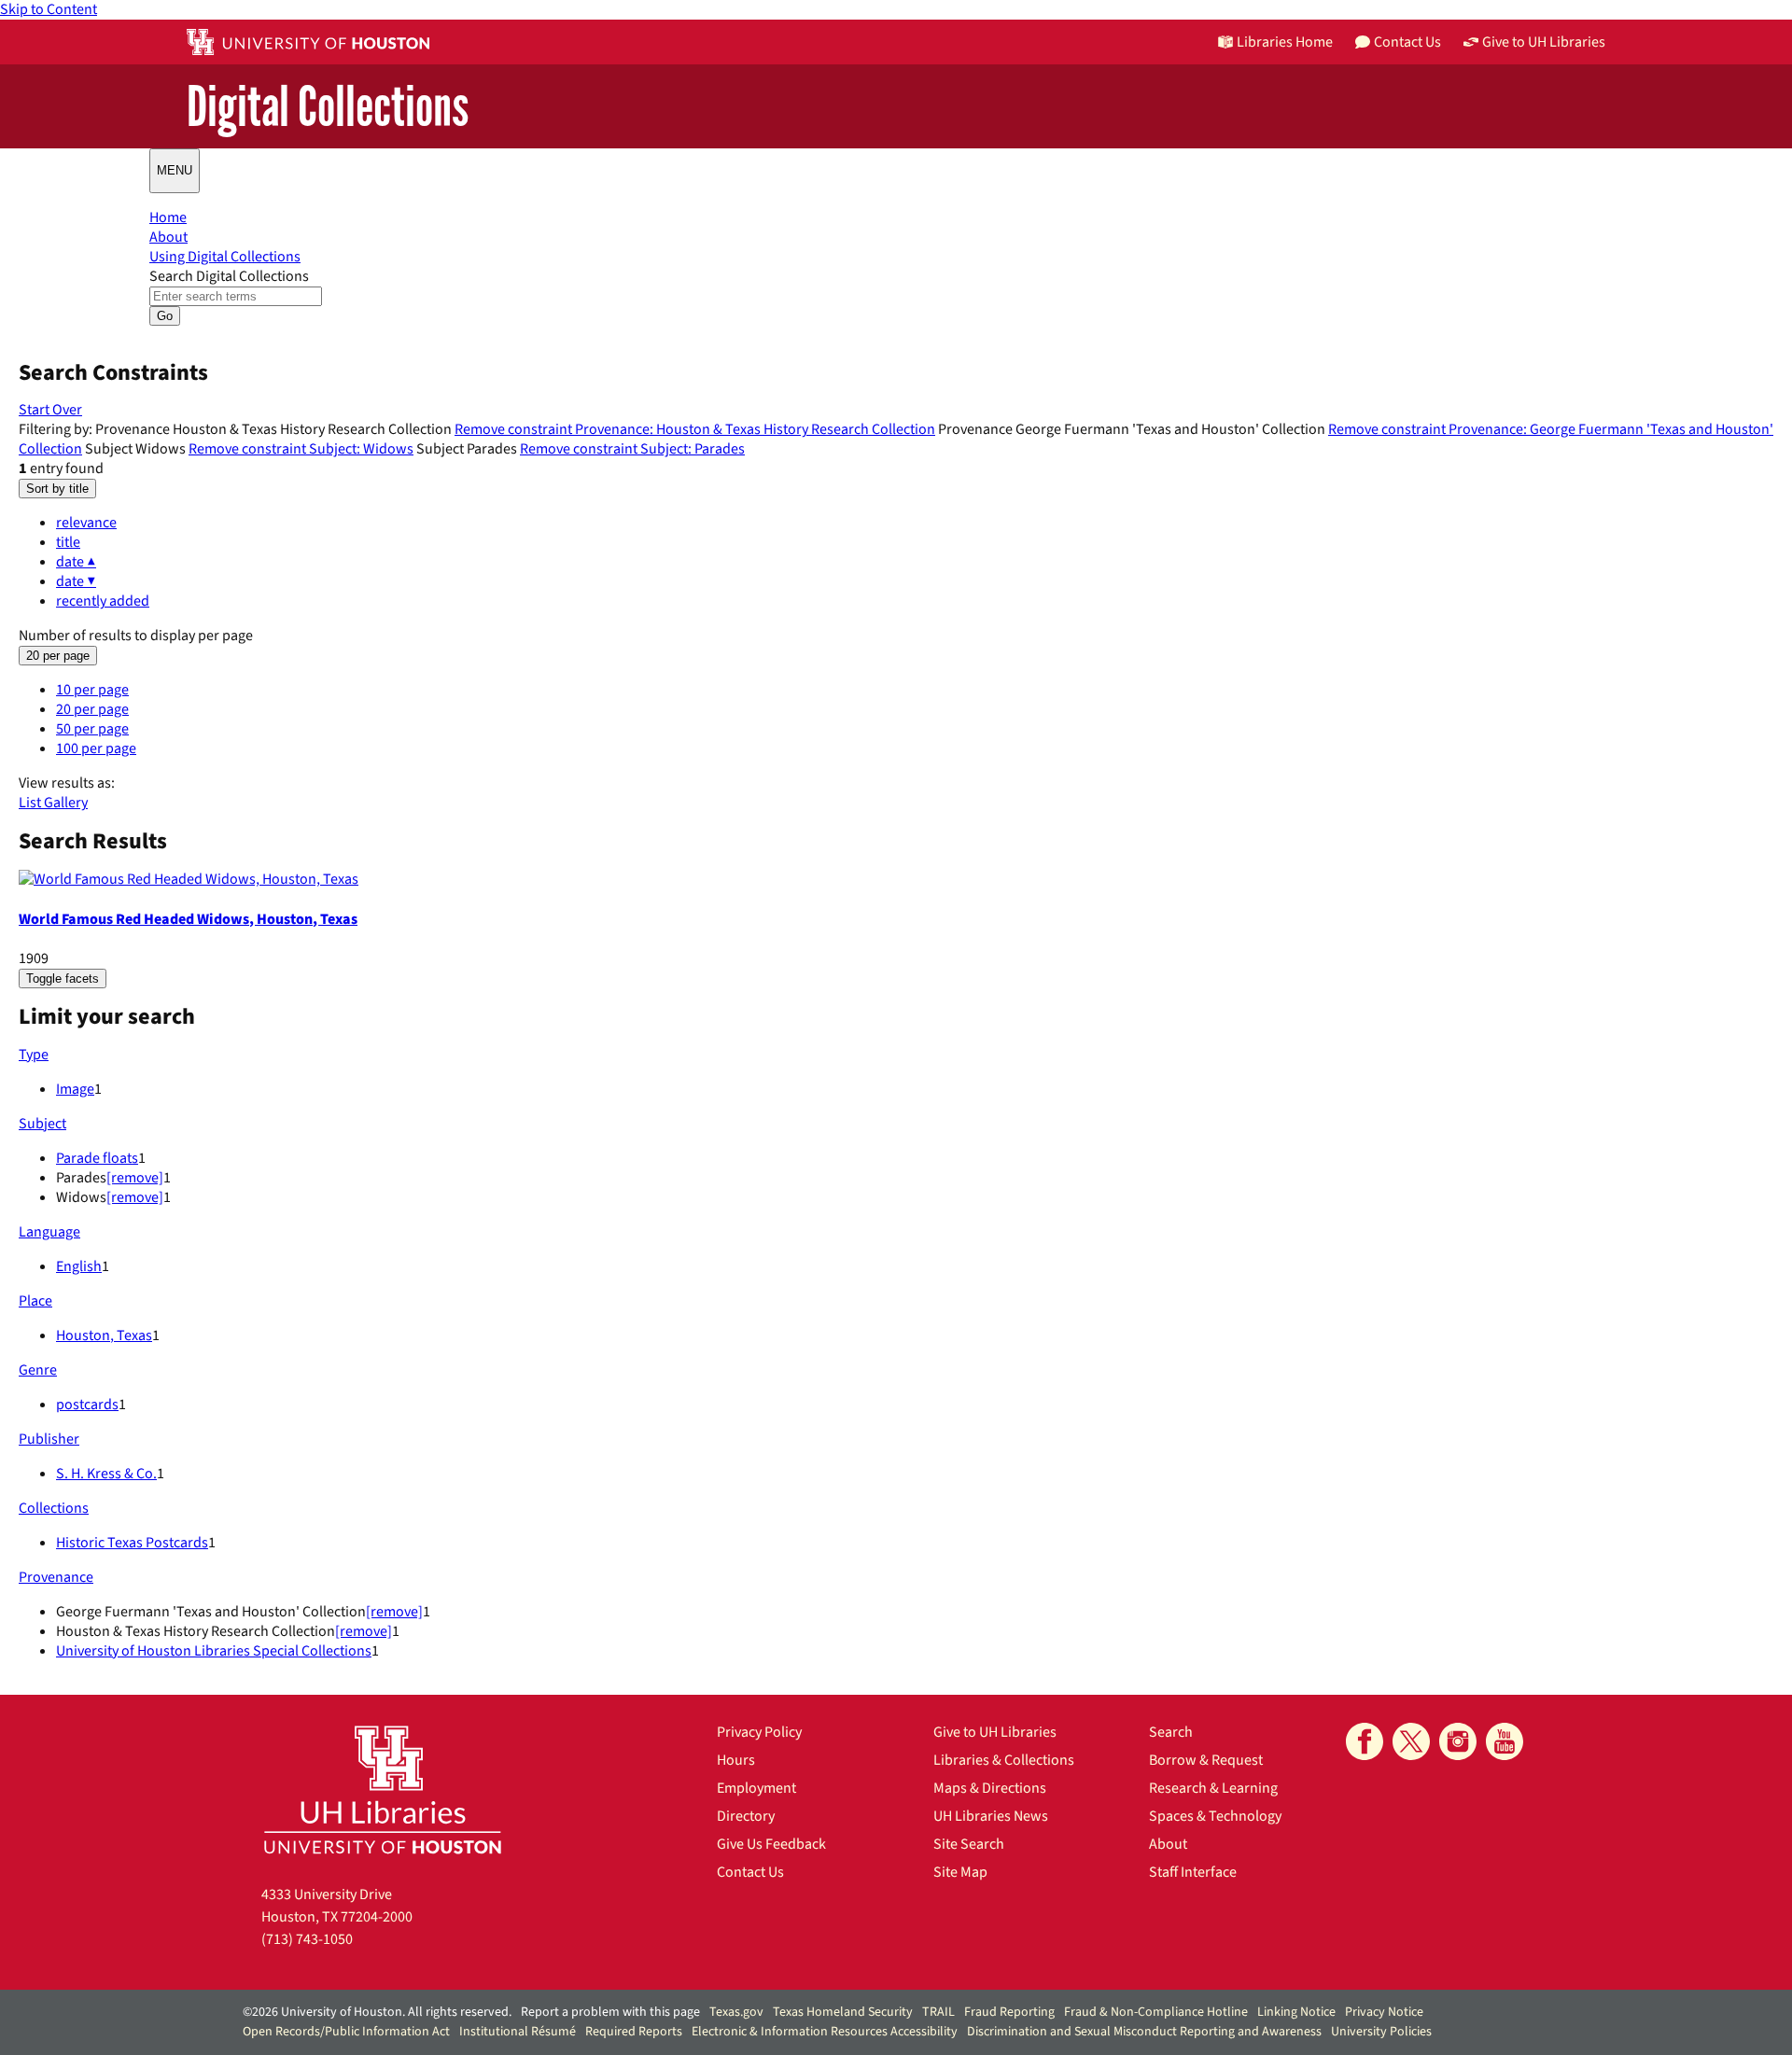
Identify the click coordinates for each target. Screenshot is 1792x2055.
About (168, 237)
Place (35, 1301)
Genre (38, 1370)
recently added (103, 601)
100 (96, 748)
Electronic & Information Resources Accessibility (825, 2032)
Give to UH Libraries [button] (1544, 42)
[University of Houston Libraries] (383, 1789)
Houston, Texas (104, 1335)
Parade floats (97, 1158)
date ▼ (76, 581)
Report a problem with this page (610, 2012)
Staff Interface (1193, 1872)
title (68, 542)
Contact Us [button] (1407, 42)
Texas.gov (736, 2012)
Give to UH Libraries (995, 1732)
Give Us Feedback (771, 1844)
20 (92, 709)
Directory (746, 1816)
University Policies (1381, 2032)
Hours (736, 1760)
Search (1171, 1732)
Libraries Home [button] (1285, 42)
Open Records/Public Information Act (346, 2032)
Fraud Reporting (1009, 2012)
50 (92, 729)
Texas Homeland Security (843, 2012)
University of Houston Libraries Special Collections (214, 1651)
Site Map (960, 1872)
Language (49, 1232)
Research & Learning (1213, 1788)
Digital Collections (328, 108)
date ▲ (76, 562)
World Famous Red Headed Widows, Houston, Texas (188, 919)
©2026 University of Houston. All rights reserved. (377, 2012)
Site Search (969, 1844)
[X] (1411, 1741)
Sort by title (57, 489)
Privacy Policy (759, 1732)
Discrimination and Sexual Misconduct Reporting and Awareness (1144, 2032)
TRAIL (938, 2012)
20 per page (58, 656)
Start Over (50, 410)
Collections (54, 1508)
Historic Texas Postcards (132, 1543)
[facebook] (1365, 1741)
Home (168, 217)
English (79, 1266)
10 (92, 690)
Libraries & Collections (1004, 1760)
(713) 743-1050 (307, 1939)
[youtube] (1505, 1741)
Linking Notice (1296, 2012)
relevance (86, 523)
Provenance (56, 1577)
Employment (756, 1788)
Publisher (49, 1439)
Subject (42, 1124)
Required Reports (634, 2032)
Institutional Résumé (518, 2032)
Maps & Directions (990, 1788)
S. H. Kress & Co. (106, 1474)
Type (34, 1055)
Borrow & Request (1206, 1760)
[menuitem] (915, 523)
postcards (87, 1405)
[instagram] (1458, 1741)
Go (165, 316)
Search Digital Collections (229, 276)
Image (75, 1089)
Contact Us (750, 1872)
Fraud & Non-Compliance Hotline (1156, 2012)
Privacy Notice (1384, 2012)
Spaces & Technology (1215, 1816)
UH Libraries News (991, 1816)
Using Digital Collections (225, 257)
